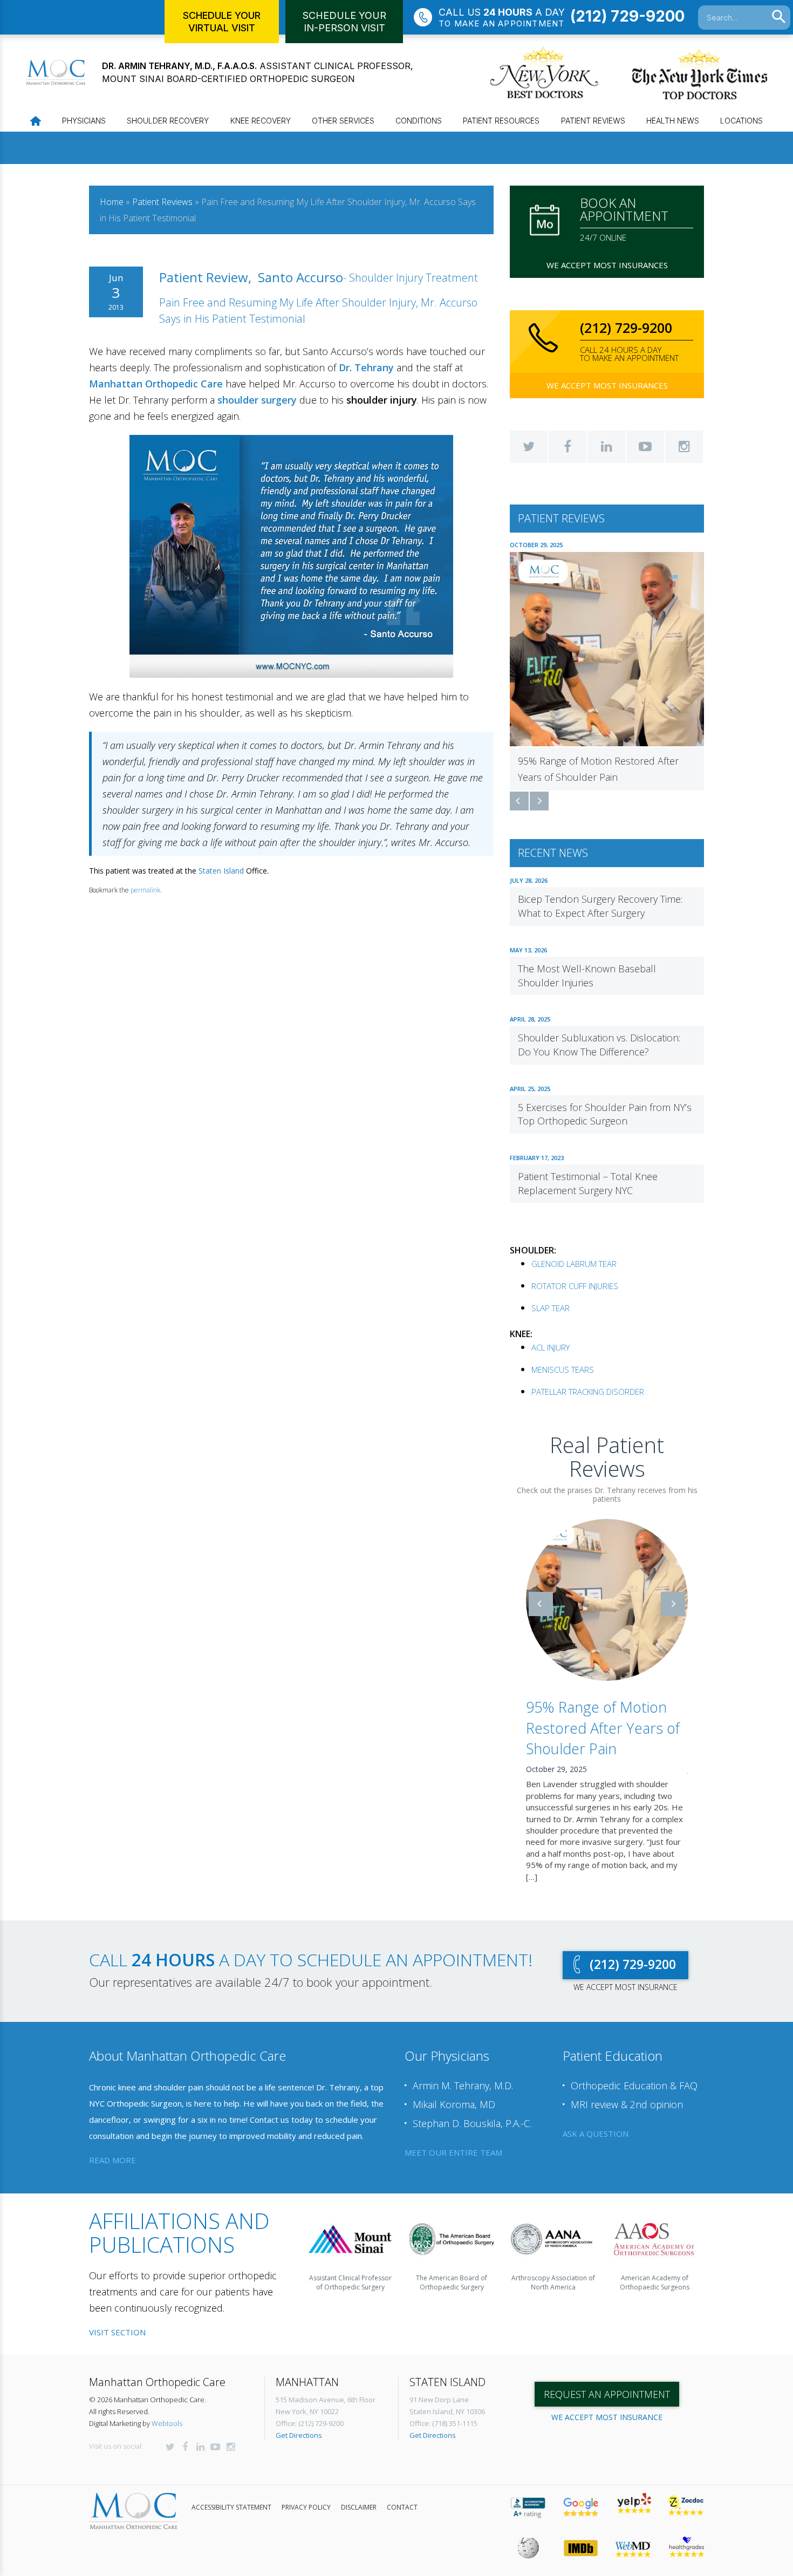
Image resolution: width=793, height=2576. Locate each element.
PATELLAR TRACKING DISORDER (588, 1392)
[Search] (779, 17)
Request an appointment (607, 2382)
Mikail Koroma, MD (454, 2093)
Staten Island (221, 871)
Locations (741, 121)
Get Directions (299, 2423)
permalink (145, 890)
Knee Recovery (261, 121)
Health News (673, 121)
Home (112, 202)
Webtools (167, 2411)
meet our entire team (453, 2140)
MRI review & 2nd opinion (627, 2093)
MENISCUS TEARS (563, 1369)
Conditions (419, 121)
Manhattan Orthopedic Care (156, 384)
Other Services (343, 121)
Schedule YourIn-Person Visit (344, 22)
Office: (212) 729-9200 (310, 2411)
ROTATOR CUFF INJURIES (575, 1286)
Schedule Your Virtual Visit (222, 22)
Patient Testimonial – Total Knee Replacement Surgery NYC (588, 1183)
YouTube (645, 447)
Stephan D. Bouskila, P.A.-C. (472, 2111)
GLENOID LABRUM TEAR (574, 1264)
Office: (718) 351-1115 (443, 2411)
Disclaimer (359, 2495)
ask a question (596, 2121)
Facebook (568, 447)
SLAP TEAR (551, 1308)
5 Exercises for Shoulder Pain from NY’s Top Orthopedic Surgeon (605, 1114)
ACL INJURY (551, 1347)
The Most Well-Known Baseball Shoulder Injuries (587, 976)
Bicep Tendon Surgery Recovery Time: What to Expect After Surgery (600, 906)
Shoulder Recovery (168, 121)
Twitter (529, 447)
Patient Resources (501, 121)
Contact (402, 2495)
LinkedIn (606, 447)
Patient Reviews (593, 121)
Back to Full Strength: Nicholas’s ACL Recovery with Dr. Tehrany (625, 1728)
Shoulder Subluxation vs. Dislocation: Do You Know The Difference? (599, 1045)
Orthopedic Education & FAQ (634, 2074)
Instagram (684, 447)
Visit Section (117, 2320)
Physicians (84, 121)
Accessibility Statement (231, 2495)
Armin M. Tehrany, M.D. (463, 2074)
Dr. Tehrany (366, 367)
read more (112, 2148)
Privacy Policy (306, 2495)
